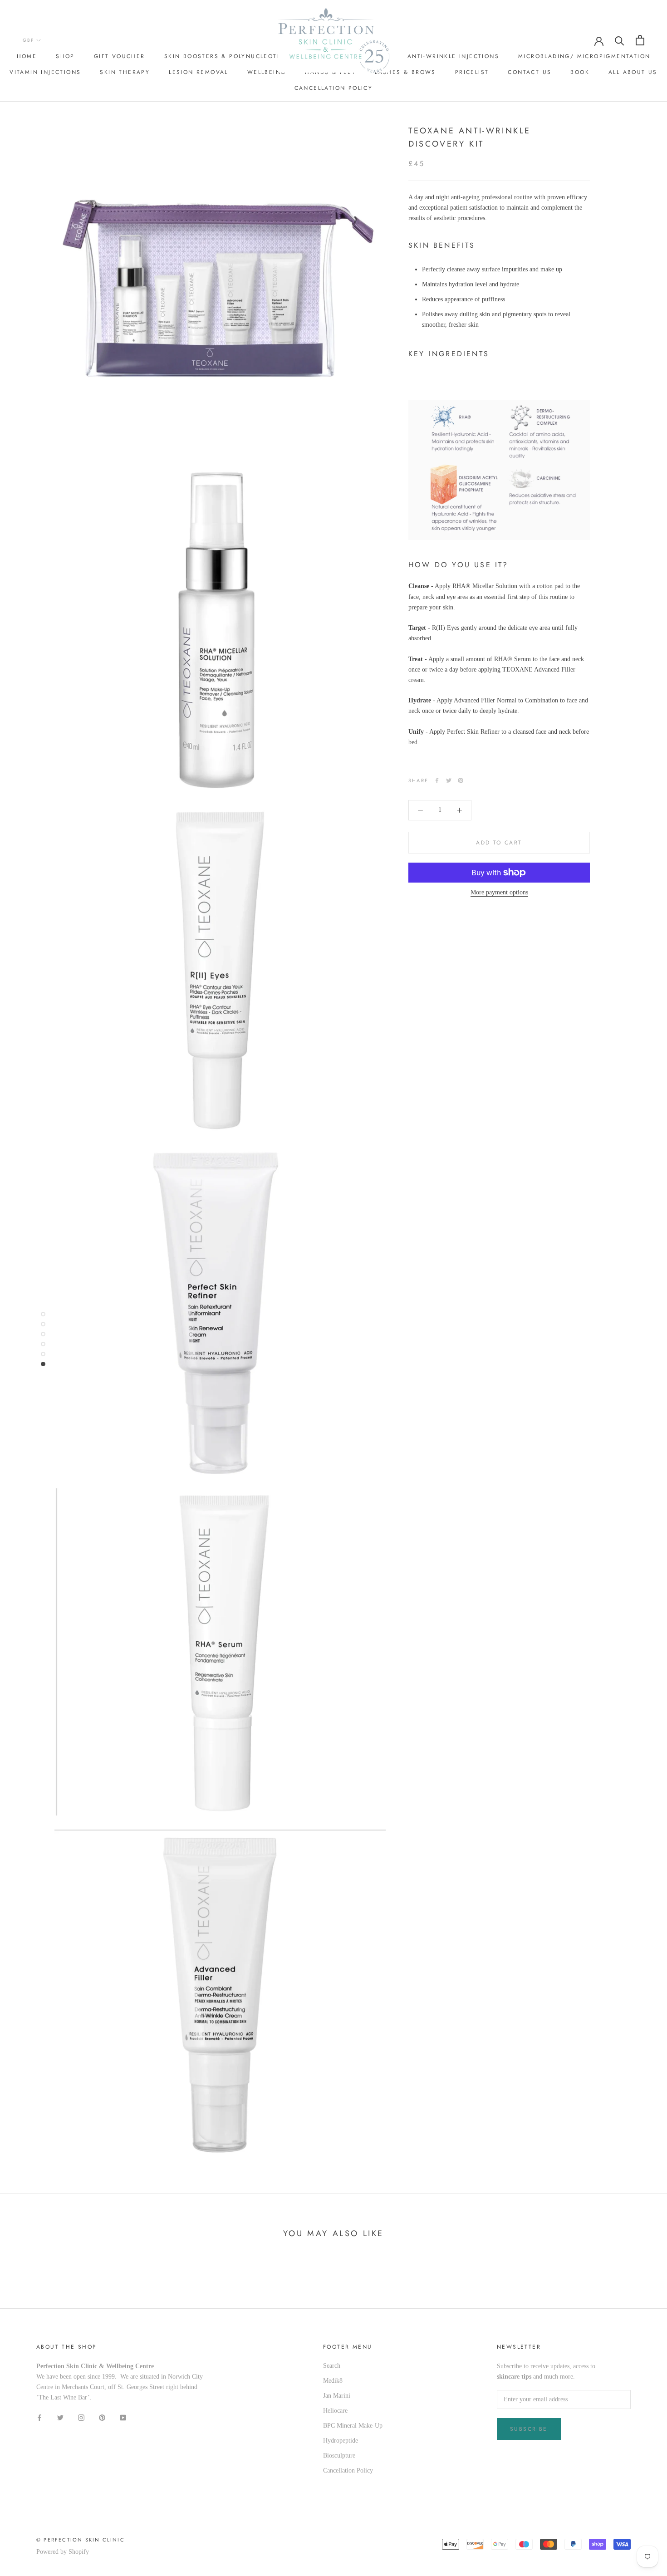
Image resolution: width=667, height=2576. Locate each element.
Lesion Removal (199, 72)
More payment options (499, 892)
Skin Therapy (125, 72)
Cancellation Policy (334, 88)
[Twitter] (449, 780)
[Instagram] (81, 2417)
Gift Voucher (120, 56)
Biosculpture (339, 2456)
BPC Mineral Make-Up (353, 2426)
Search (332, 2366)
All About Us (633, 72)
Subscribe (529, 2429)
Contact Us (530, 72)
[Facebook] (437, 780)
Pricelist (472, 72)
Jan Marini (337, 2396)
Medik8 (333, 2381)
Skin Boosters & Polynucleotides (228, 56)
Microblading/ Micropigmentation (584, 56)
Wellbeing (267, 72)
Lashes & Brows (405, 72)
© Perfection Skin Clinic (81, 2540)
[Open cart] (640, 40)
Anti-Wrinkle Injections (453, 56)
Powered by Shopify (63, 2552)
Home (27, 56)
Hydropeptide (341, 2441)
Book (580, 72)
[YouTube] (123, 2417)
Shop (65, 56)
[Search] (620, 40)
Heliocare (335, 2411)
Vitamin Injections (45, 72)
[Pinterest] (461, 780)
